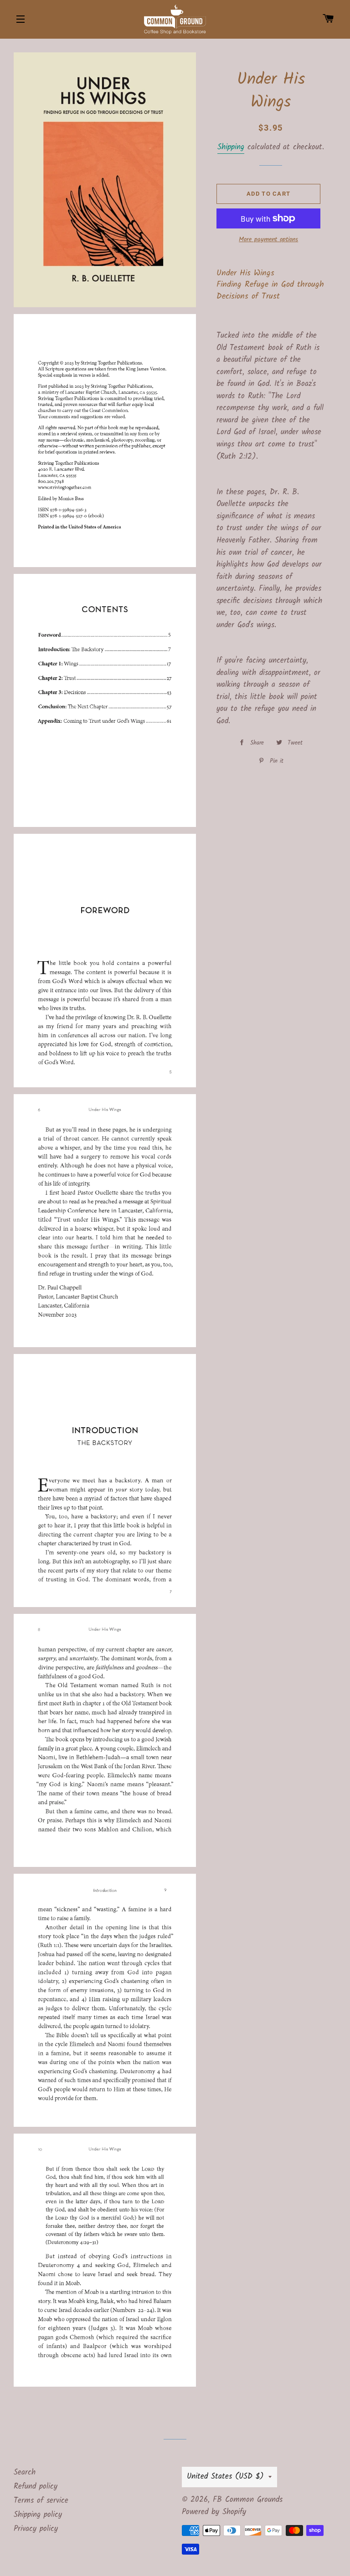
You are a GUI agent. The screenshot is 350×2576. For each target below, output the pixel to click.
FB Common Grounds (248, 2500)
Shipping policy (38, 2515)
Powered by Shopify (214, 2512)
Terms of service (41, 2501)
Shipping (231, 147)
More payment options (268, 240)
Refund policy (36, 2487)
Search (25, 2472)
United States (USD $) (225, 2477)
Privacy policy (36, 2529)
